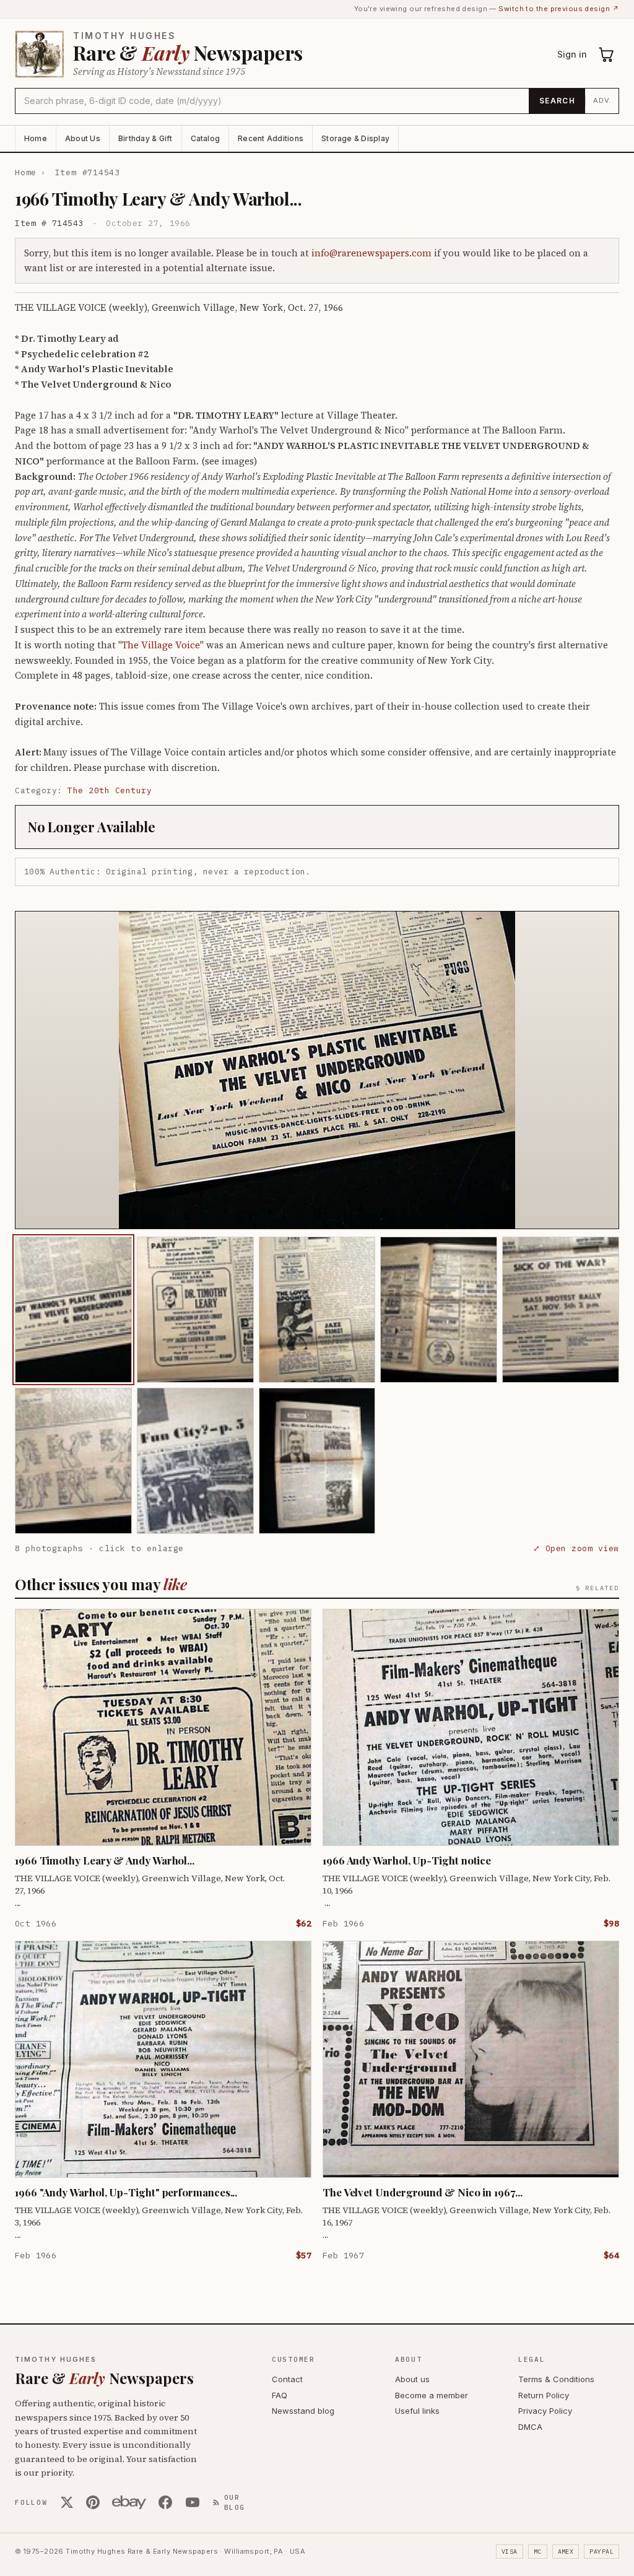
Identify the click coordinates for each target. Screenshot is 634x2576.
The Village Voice (161, 645)
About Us (83, 138)
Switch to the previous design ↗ (559, 9)
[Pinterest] (93, 2502)
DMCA (530, 2427)
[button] (317, 1070)
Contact (287, 2379)
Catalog (206, 138)
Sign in (572, 54)
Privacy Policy (545, 2411)
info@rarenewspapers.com (371, 253)
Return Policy (544, 2395)
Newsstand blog (303, 2411)
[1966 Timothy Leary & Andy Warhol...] (73, 1310)
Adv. (602, 100)
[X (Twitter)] (67, 2502)
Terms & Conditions (556, 2379)
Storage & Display (355, 138)
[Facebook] (165, 2502)
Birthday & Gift (145, 138)
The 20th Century (110, 790)
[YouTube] (193, 2502)
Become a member (432, 2395)
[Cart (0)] (607, 54)
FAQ (280, 2395)
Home (36, 138)
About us (412, 2379)
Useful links (417, 2411)
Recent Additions (271, 138)
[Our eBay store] (129, 2502)
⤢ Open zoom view (576, 1548)
